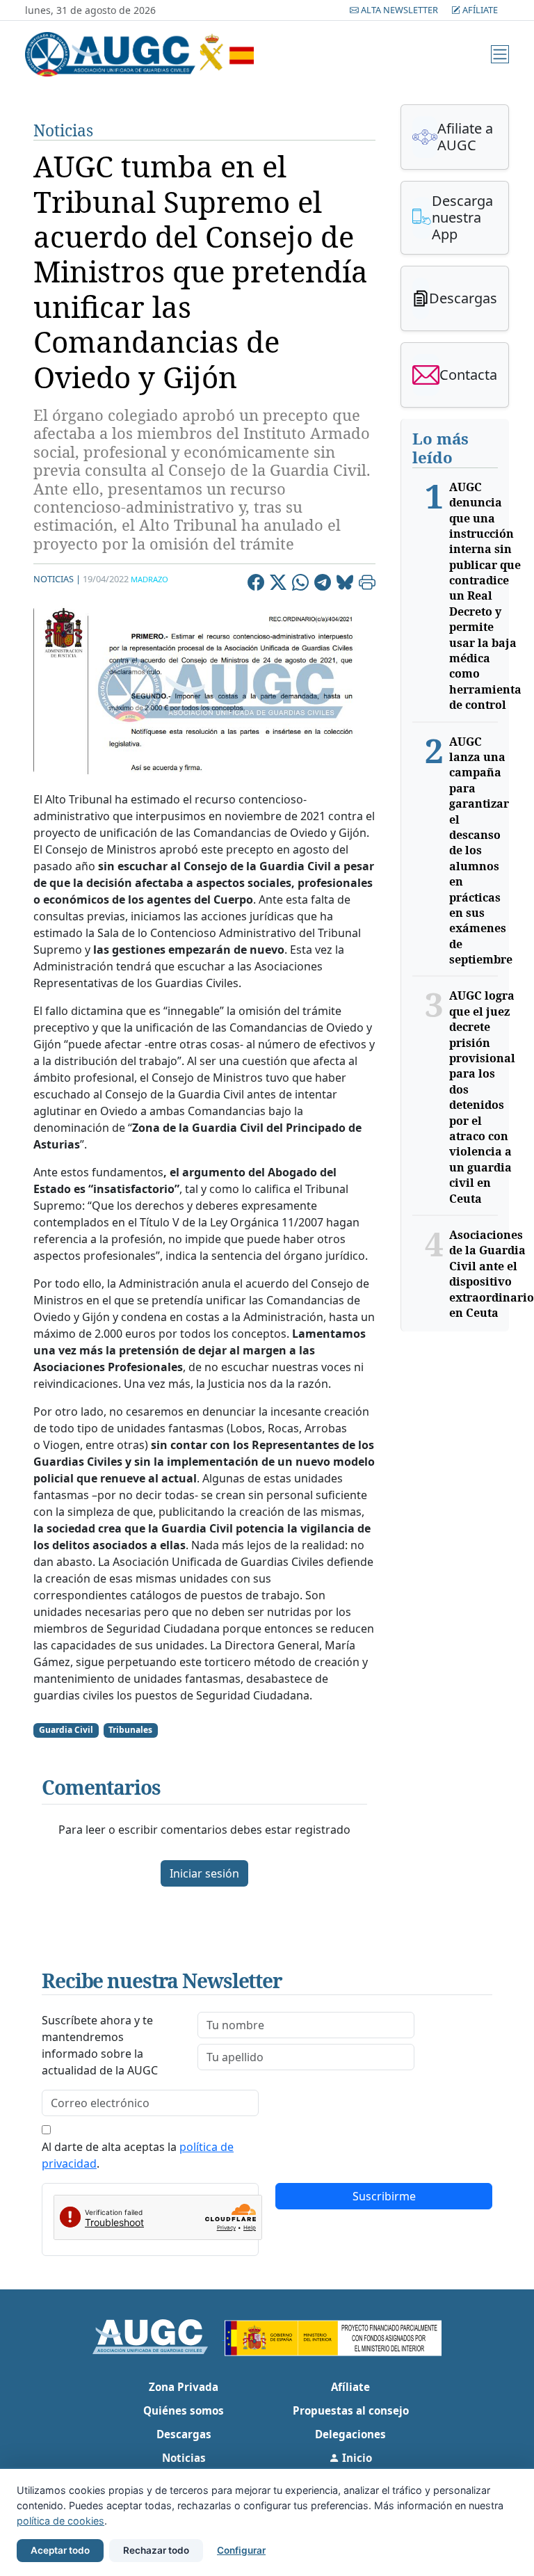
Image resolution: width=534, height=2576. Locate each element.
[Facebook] (256, 584)
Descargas (184, 2434)
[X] (278, 584)
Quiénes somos (184, 2410)
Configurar (241, 2550)
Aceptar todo (60, 2550)
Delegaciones (350, 2434)
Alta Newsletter (399, 10)
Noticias (63, 130)
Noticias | (57, 579)
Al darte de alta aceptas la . (138, 2155)
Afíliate (479, 10)
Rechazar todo (156, 2550)
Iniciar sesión (204, 1873)
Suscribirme (384, 2196)
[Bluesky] (345, 584)
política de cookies (60, 2521)
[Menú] (500, 54)
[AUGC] (159, 2335)
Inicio (356, 2458)
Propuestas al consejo (351, 2410)
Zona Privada (184, 2387)
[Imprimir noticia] (367, 584)
